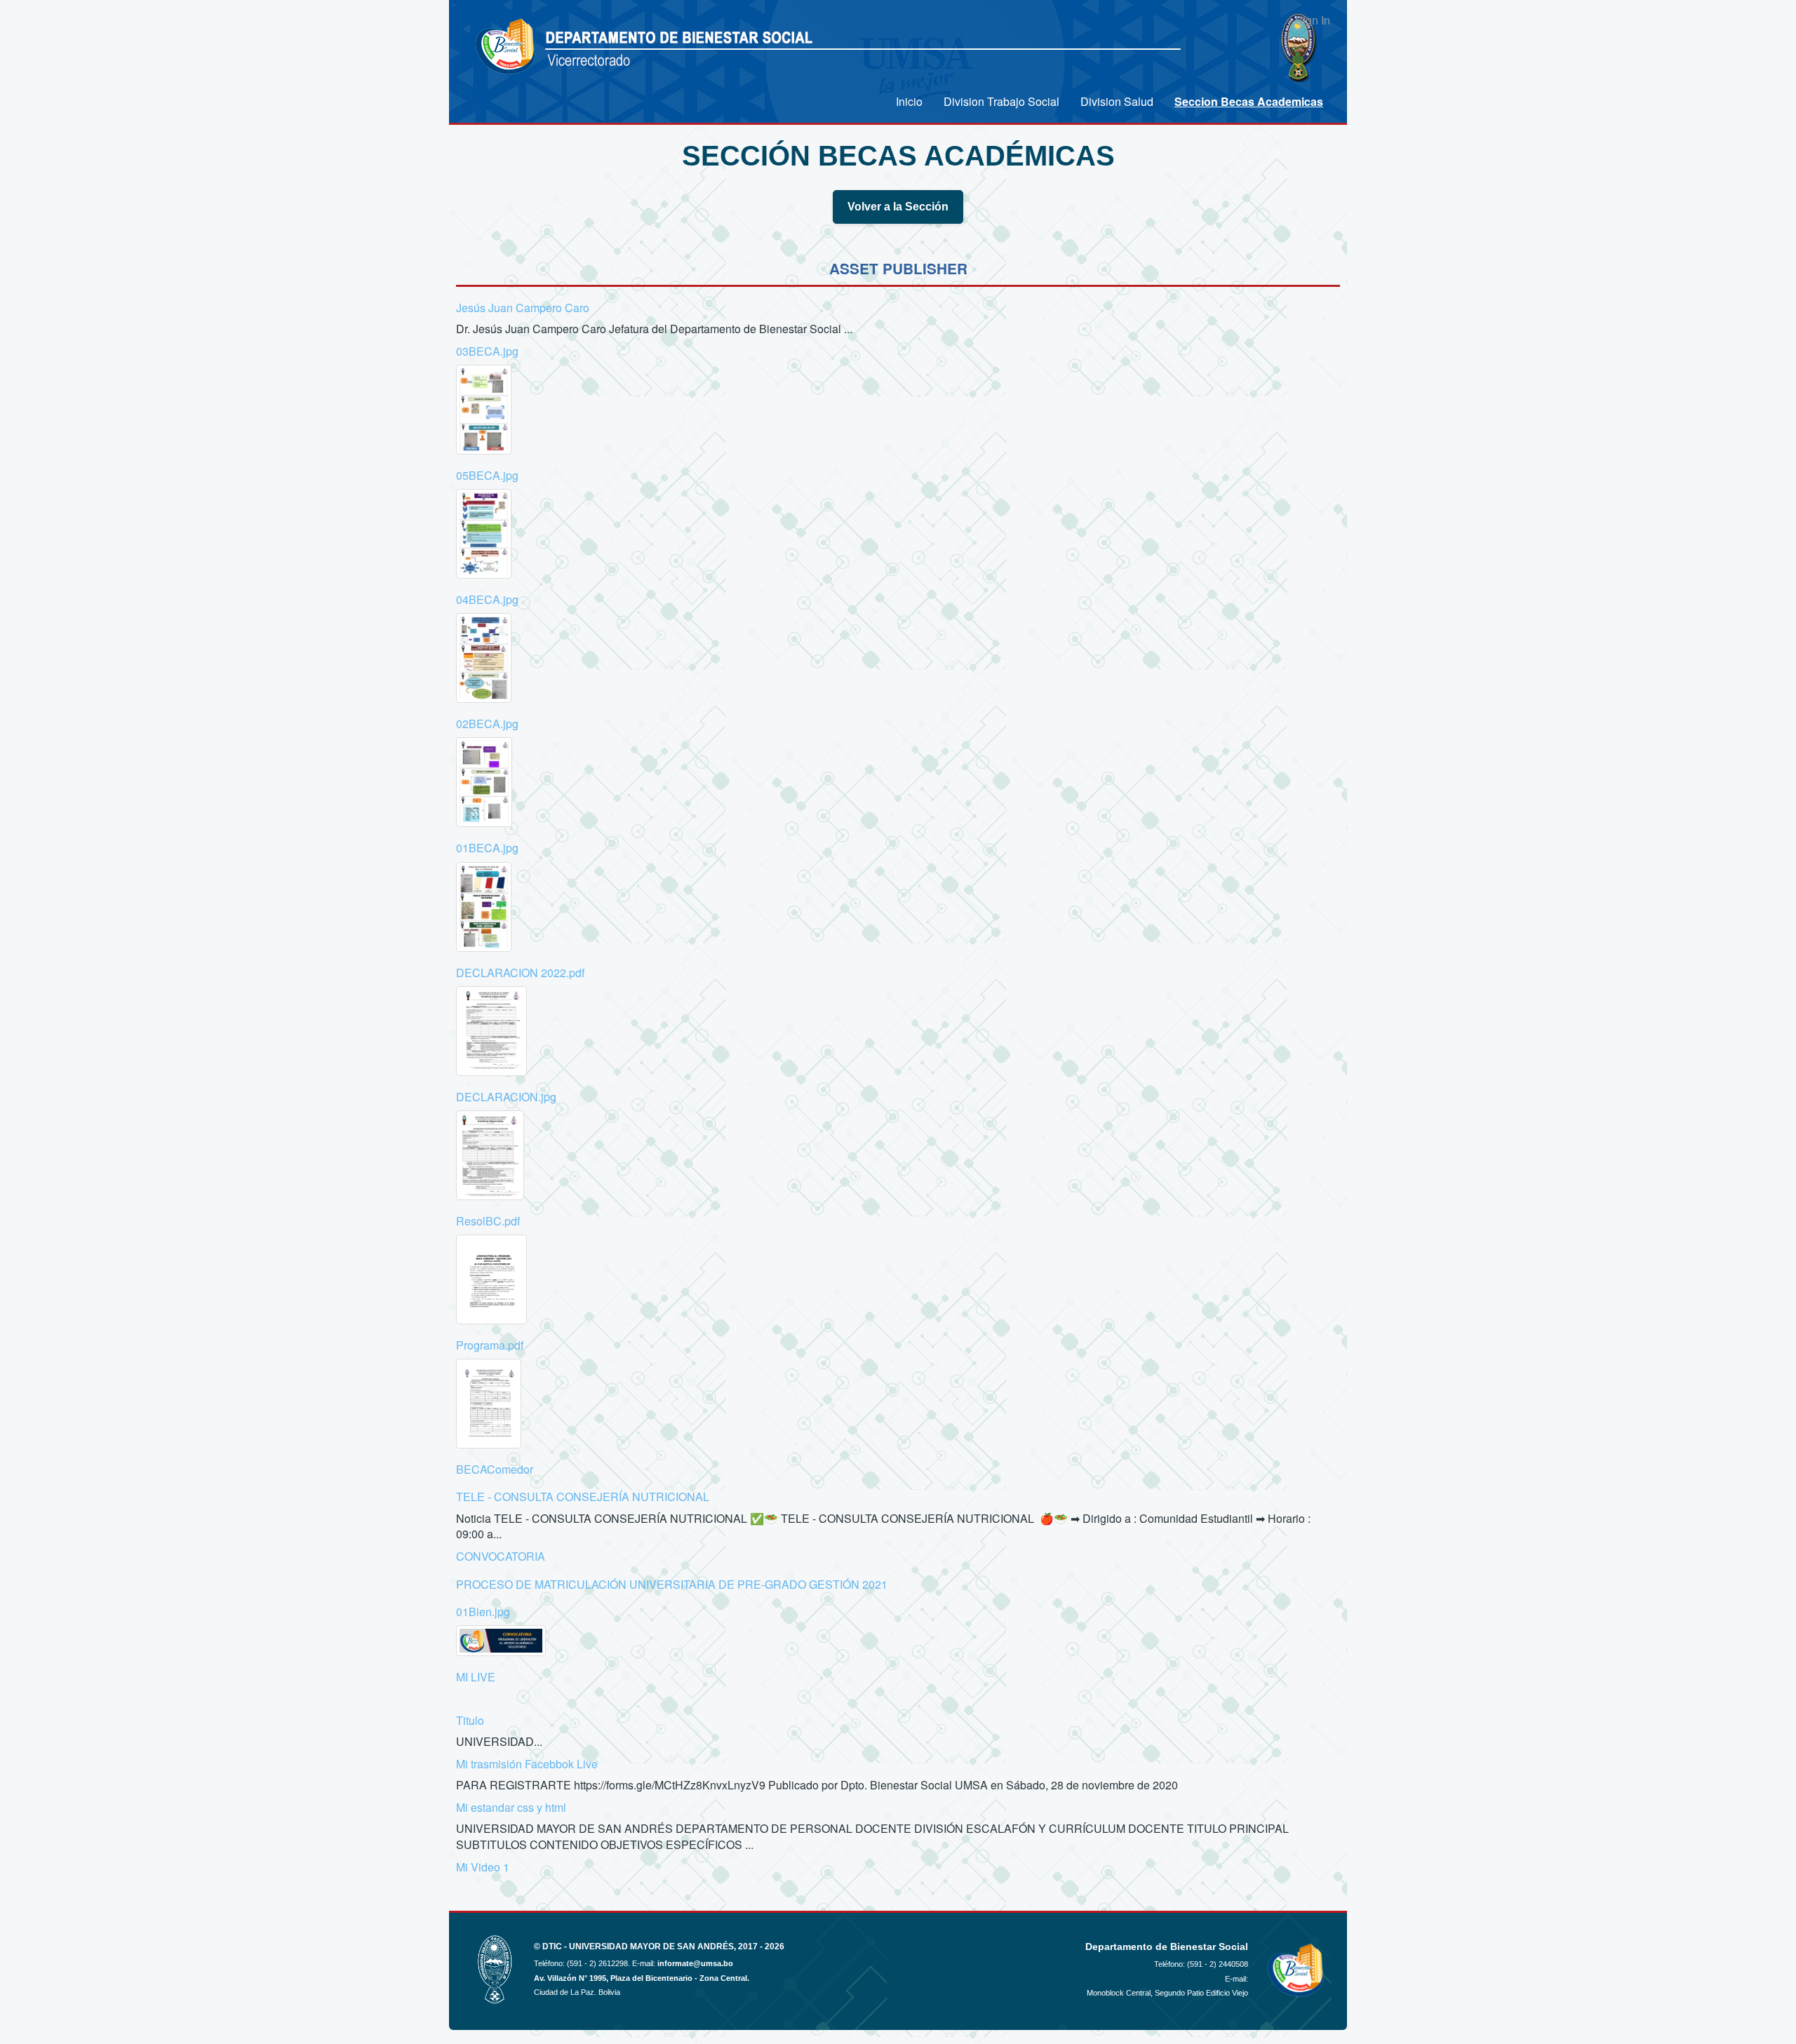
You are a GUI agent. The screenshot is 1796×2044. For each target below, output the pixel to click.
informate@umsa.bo (695, 1963)
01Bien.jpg (483, 1612)
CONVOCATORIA (501, 1556)
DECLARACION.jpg (506, 1097)
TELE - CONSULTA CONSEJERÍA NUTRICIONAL (583, 1497)
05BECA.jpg (487, 475)
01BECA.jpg (487, 848)
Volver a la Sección (898, 207)
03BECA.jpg (487, 351)
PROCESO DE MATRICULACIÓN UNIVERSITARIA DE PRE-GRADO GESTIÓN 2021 (672, 1584)
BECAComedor (495, 1469)
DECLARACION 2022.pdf (520, 973)
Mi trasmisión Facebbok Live (527, 1764)
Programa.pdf (490, 1345)
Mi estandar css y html (511, 1807)
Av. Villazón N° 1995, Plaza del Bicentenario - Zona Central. (642, 1978)
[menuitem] (909, 101)
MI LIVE (476, 1677)
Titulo (470, 1720)
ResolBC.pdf (488, 1221)
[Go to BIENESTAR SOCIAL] (507, 47)
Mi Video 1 (483, 1867)
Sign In (1313, 20)
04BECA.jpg (487, 599)
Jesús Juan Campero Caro (523, 308)
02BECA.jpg (487, 724)
